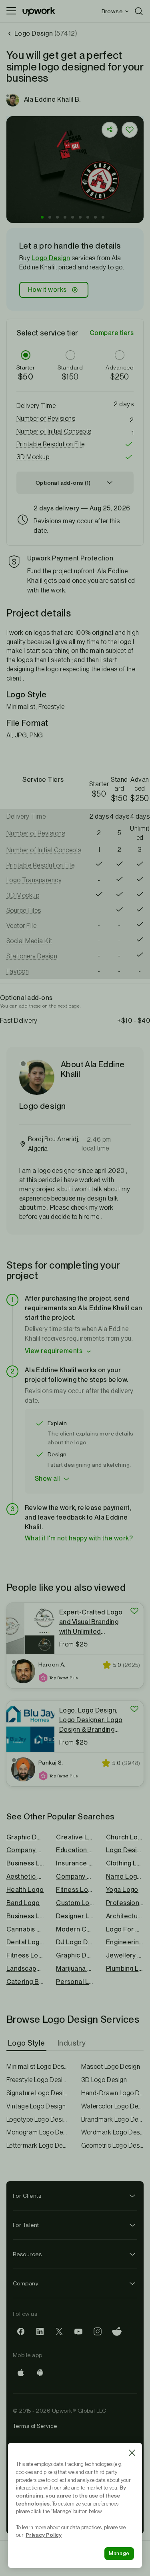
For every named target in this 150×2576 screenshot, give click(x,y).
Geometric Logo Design (113, 2145)
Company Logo (75, 1876)
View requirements (54, 1351)
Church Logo (125, 1837)
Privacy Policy (44, 2535)
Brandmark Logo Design (113, 2119)
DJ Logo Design (75, 1942)
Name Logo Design (125, 1876)
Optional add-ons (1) (63, 483)
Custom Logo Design (75, 1903)
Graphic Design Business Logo (75, 1955)
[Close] (132, 2453)
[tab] (27, 2043)
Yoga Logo (122, 1890)
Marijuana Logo (75, 1969)
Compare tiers (112, 333)
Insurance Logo (75, 1863)
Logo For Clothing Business (125, 1929)
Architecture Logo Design (125, 1916)
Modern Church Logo (75, 1929)
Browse (112, 11)
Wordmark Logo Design (113, 2132)
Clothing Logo (125, 1863)
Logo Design (51, 258)
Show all (47, 1479)
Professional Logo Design (125, 1903)
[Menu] (11, 11)
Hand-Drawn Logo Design (113, 2093)
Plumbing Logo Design (125, 1969)
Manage (119, 2553)
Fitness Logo (75, 1890)
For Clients (27, 2196)
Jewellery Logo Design (125, 1955)
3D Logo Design (104, 2080)
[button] (42, 217)
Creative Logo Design (75, 1837)
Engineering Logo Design (125, 1942)
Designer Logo (75, 1916)
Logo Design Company (125, 1850)
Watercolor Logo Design (113, 2106)
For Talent (26, 2225)
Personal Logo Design (75, 1982)
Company (26, 2283)
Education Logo (75, 1850)
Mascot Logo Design (111, 2067)
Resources (27, 2254)
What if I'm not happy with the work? (79, 1538)
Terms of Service (35, 2426)
